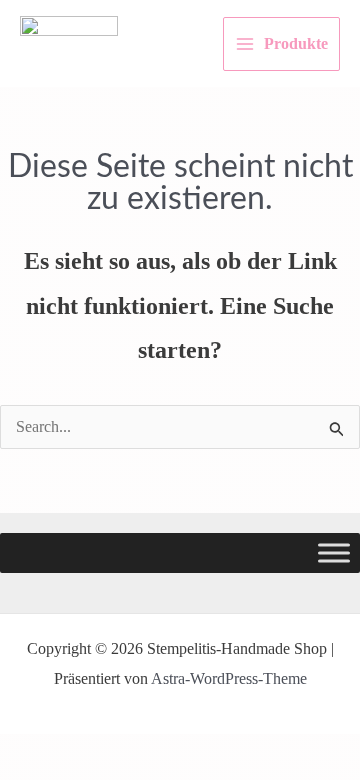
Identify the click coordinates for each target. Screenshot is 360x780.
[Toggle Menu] (334, 552)
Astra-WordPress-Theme (229, 678)
